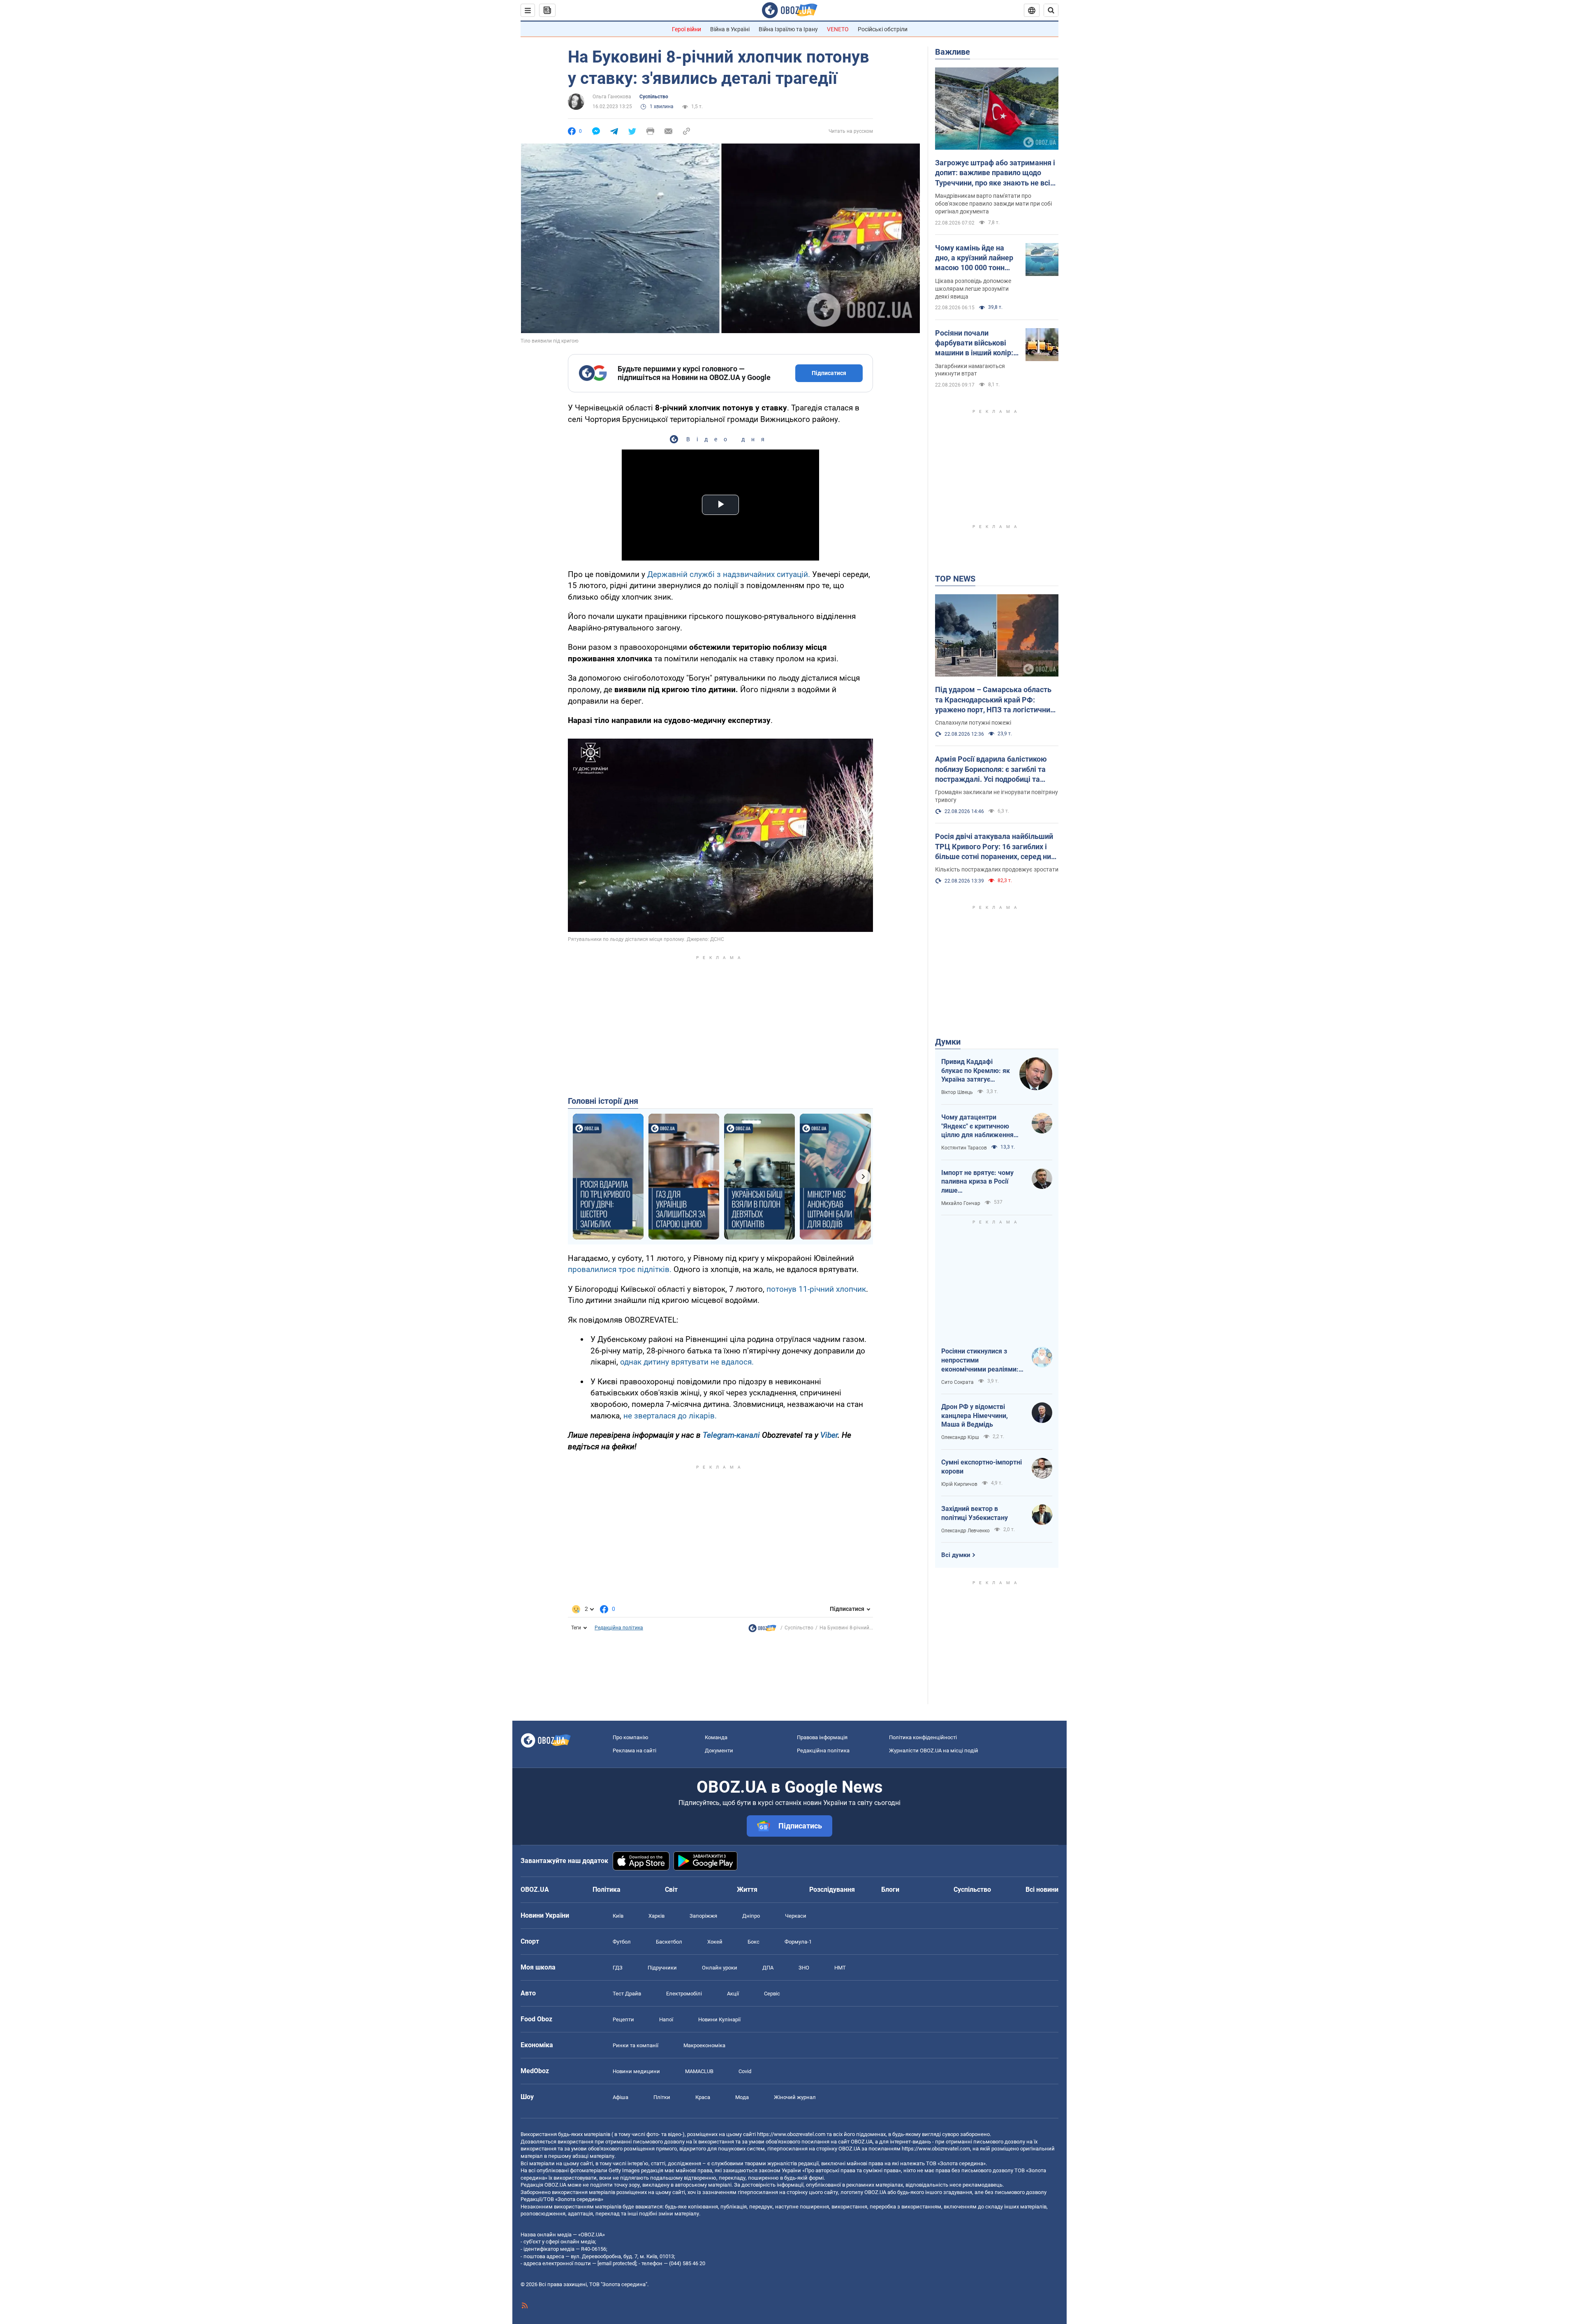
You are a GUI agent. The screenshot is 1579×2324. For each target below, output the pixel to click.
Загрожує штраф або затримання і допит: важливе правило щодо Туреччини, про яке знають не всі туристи (995, 173)
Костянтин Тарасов (964, 1148)
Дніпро (751, 1916)
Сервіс (772, 1994)
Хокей (715, 1942)
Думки (948, 1042)
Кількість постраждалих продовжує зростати (997, 869)
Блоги (890, 1890)
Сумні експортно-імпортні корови (982, 1467)
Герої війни (686, 29)
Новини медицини (636, 2071)
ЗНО (804, 1968)
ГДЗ (618, 1968)
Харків (656, 1916)
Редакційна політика (619, 1628)
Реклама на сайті (634, 1751)
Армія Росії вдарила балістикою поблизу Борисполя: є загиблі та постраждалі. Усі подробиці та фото (991, 769)
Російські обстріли (883, 29)
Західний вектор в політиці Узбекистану (975, 1513)
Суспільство (654, 97)
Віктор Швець (957, 1092)
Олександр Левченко (965, 1531)
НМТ (840, 1968)
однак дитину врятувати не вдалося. (687, 1362)
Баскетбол (669, 1942)
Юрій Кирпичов (959, 1484)
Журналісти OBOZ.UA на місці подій (934, 1751)
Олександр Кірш (960, 1437)
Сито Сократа (957, 1382)
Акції (733, 1994)
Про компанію (631, 1737)
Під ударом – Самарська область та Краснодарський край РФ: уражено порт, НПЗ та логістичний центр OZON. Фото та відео (995, 700)
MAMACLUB (699, 2071)
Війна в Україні (730, 29)
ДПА (768, 1968)
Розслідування (832, 1890)
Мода (742, 2097)
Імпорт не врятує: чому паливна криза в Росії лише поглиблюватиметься (977, 1182)
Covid (745, 2071)
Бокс (754, 1942)
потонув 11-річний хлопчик (816, 1289)
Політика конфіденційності (923, 1737)
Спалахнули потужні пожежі (973, 723)
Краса (703, 2097)
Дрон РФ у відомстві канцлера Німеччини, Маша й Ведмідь (975, 1416)
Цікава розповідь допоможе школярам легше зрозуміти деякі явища (973, 289)
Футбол (622, 1942)
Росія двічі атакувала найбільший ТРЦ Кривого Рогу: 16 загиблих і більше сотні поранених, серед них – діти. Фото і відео (995, 847)
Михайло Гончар (961, 1203)
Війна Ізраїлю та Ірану (788, 29)
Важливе (953, 52)
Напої (666, 2019)
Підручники (662, 1968)
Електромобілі (684, 1994)
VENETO (838, 29)
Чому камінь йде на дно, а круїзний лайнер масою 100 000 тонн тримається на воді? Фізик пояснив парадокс (974, 258)
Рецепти (623, 2019)
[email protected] (617, 2263)
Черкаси (796, 1916)
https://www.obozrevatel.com (791, 2134)
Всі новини (1042, 1890)
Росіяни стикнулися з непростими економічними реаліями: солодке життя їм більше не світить (981, 1360)
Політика (607, 1890)
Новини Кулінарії (719, 2019)
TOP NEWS (955, 579)
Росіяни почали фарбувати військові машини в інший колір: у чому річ (977, 343)
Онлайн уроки (720, 1968)
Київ (618, 1916)
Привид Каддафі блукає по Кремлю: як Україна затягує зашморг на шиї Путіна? (976, 1071)
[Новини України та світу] (762, 1630)
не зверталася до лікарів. (670, 1416)
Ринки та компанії (636, 2045)
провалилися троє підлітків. (620, 1269)
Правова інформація (822, 1737)
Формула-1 (798, 1942)
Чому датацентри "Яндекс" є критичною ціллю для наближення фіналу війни (977, 1126)
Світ (671, 1890)
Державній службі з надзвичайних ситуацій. (729, 574)
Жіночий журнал (795, 2097)
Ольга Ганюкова (612, 97)
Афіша (620, 2097)
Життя (747, 1890)
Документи (719, 1751)
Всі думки (956, 1555)
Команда (716, 1737)
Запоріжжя (703, 1916)
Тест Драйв (627, 1994)
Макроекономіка (704, 2045)
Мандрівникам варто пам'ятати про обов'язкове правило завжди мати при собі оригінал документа (993, 204)
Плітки (662, 2097)
